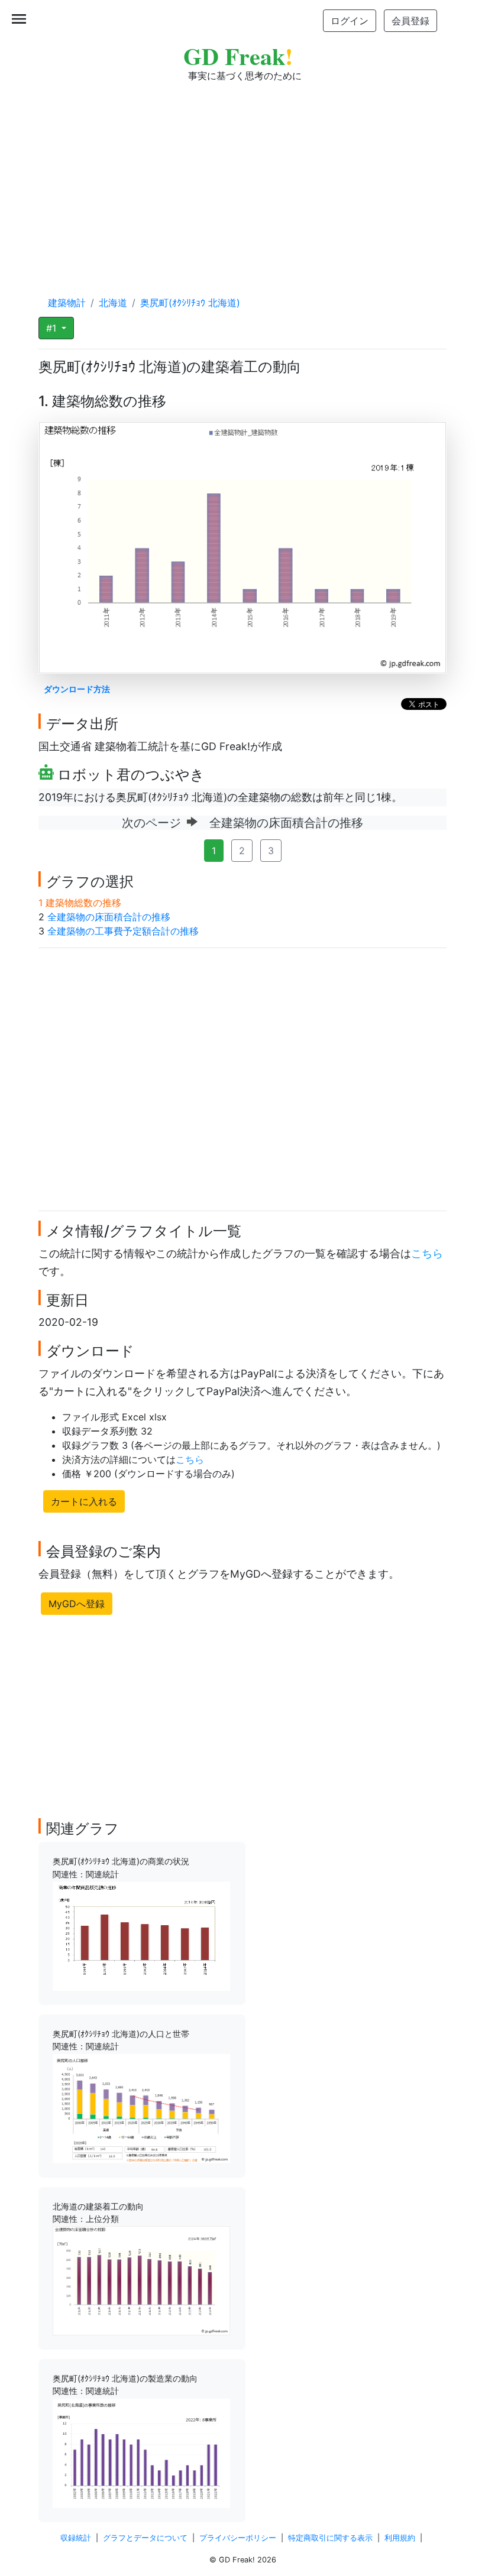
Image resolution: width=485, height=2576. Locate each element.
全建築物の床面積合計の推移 (109, 917)
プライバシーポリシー (238, 2538)
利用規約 (400, 2538)
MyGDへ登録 (77, 1604)
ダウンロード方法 (77, 689)
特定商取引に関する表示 (330, 2538)
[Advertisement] (242, 177)
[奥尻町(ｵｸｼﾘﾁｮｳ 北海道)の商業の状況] (141, 1935)
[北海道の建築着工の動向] (141, 2280)
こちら (427, 1253)
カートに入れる (84, 1501)
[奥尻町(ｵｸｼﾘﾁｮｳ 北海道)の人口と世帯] (141, 2107)
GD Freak (238, 56)
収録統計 (76, 2538)
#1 (53, 328)
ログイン (350, 21)
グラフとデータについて (145, 2538)
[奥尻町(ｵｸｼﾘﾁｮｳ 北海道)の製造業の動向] (141, 2452)
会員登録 (410, 21)
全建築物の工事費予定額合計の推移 (123, 931)
